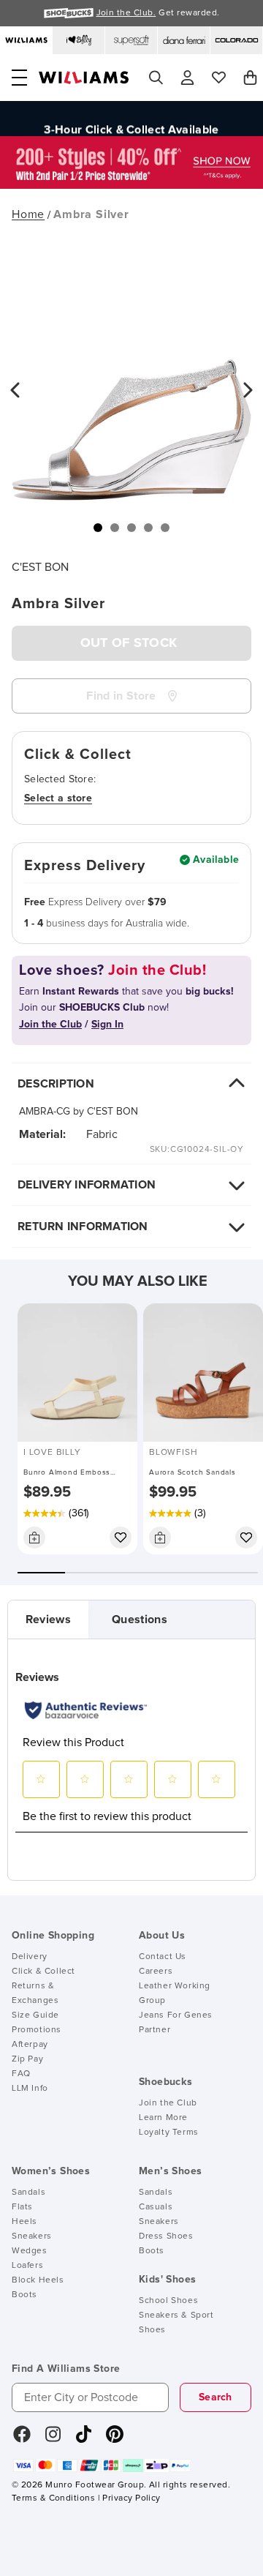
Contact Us (163, 1957)
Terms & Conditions (53, 2498)
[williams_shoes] (115, 2439)
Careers (156, 1972)
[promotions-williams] (131, 185)
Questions (140, 1620)
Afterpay (30, 2045)
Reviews (48, 1620)
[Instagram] (53, 2439)
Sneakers (32, 2236)
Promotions (37, 2030)
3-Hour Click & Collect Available (131, 121)
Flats (22, 2207)
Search (216, 2397)
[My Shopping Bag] (250, 78)
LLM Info (30, 2089)
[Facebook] (22, 2439)
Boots (24, 2295)
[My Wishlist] (219, 78)
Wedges (30, 2251)
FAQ (21, 2074)
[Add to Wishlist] (121, 1538)
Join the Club (168, 2103)
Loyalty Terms (169, 2133)
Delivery (30, 1957)
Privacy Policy (131, 2498)
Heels (24, 2222)
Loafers (27, 2266)
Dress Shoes (166, 2236)
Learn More (163, 2118)
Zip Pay (27, 2059)
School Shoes (168, 2301)
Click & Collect (43, 1972)
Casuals (156, 2207)
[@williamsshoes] (84, 2439)
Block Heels (38, 2280)
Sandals (28, 2193)
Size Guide (35, 2015)
